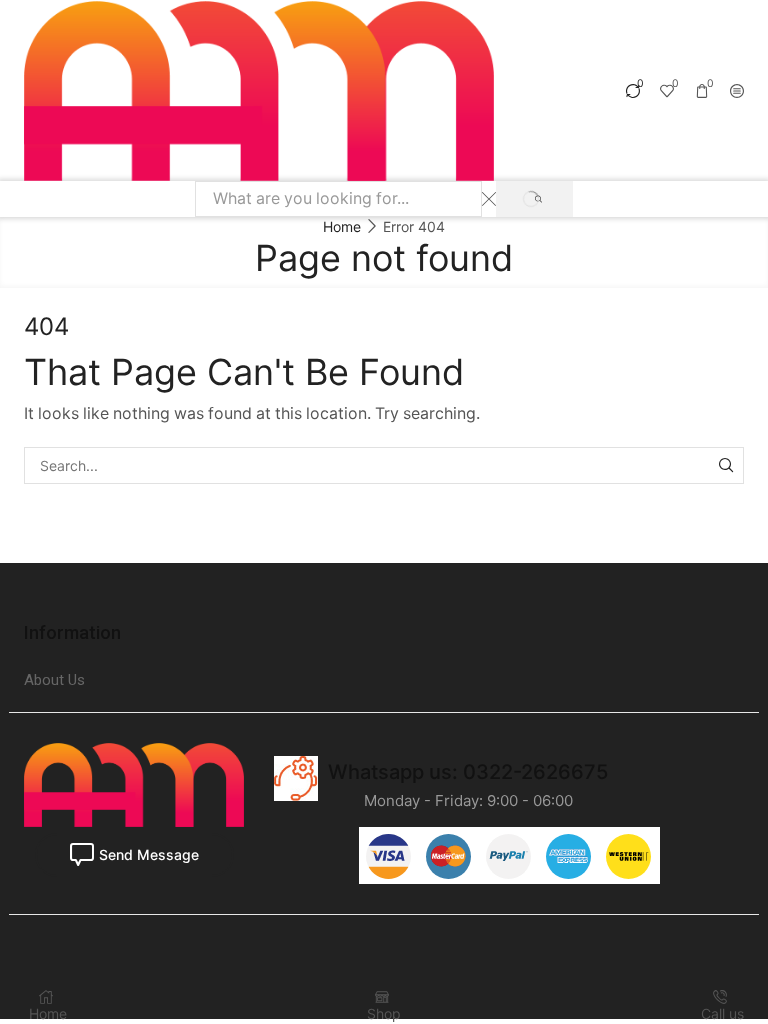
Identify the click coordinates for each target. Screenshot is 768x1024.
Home (342, 226)
